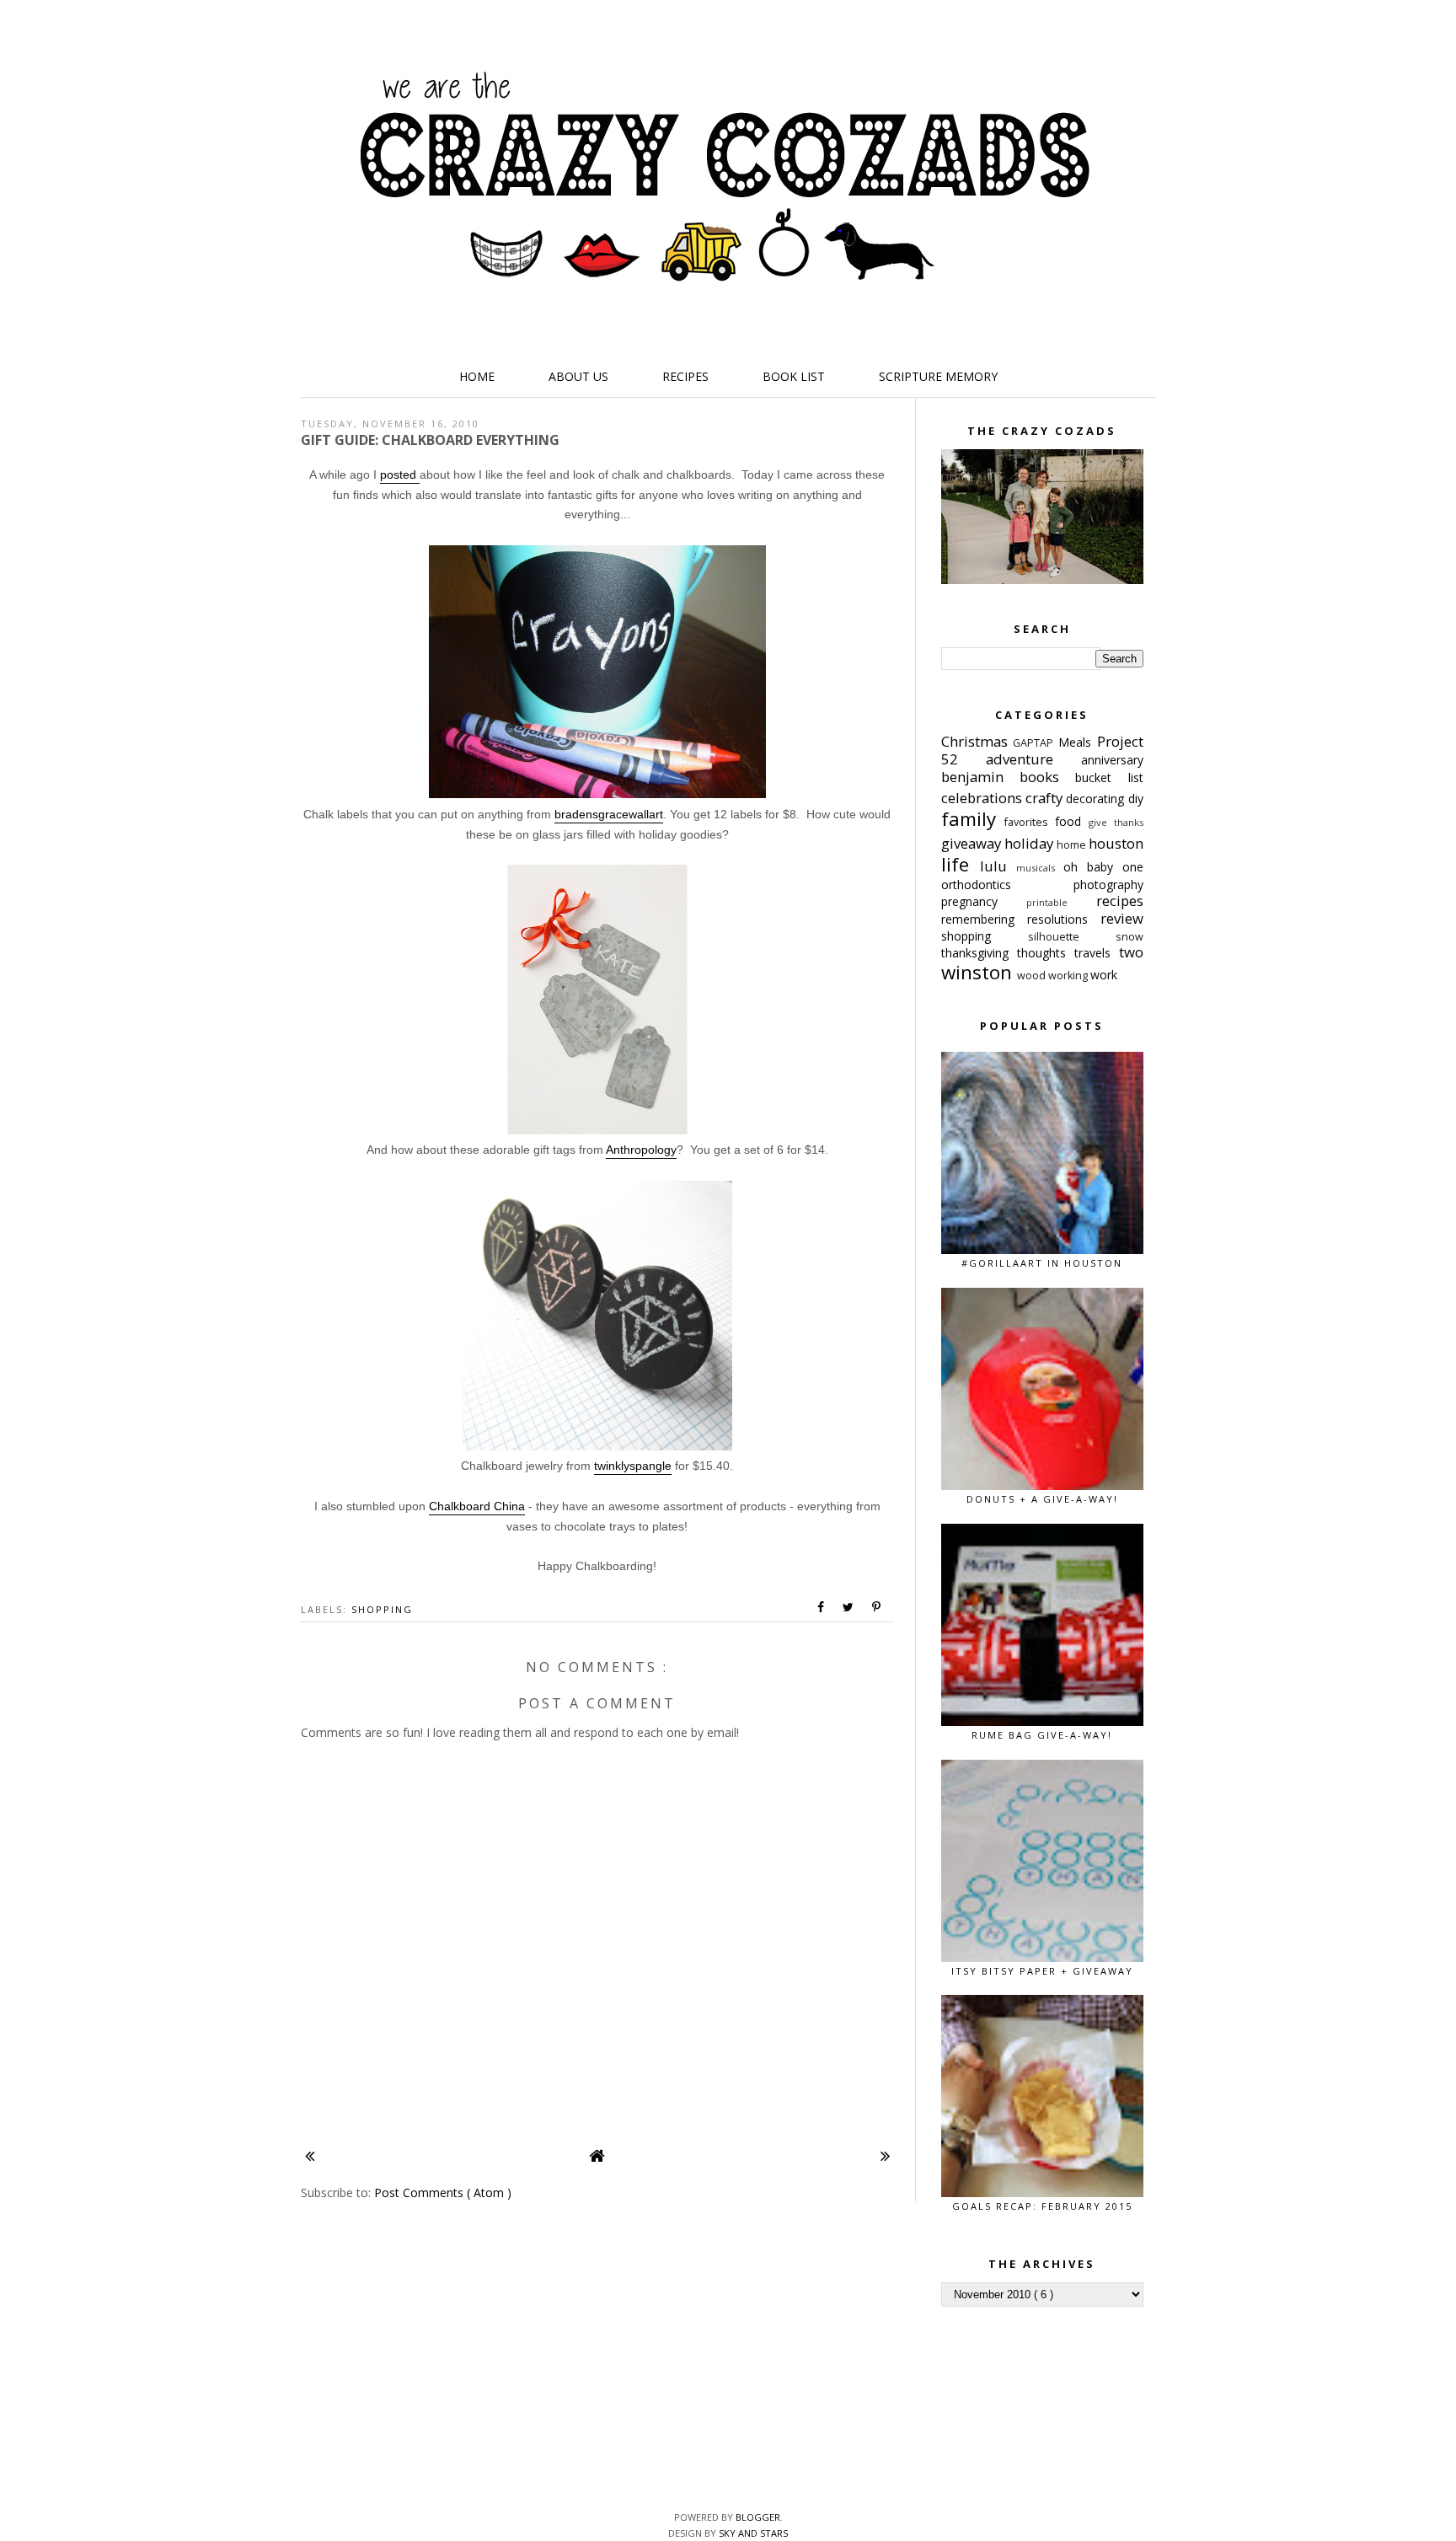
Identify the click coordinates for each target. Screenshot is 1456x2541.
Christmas (977, 741)
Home (477, 376)
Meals (1078, 742)
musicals (1040, 868)
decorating (1097, 799)
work (1104, 975)
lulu (998, 866)
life (961, 864)
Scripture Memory (938, 376)
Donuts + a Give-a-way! (1042, 1499)
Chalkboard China (477, 1506)
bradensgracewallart (609, 814)
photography (1108, 885)
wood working (1054, 976)
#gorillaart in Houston (1042, 1263)
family (973, 819)
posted (400, 474)
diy (1136, 799)
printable (1061, 902)
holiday (1030, 843)
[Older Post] (885, 2155)
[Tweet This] (849, 1607)
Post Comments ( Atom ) (443, 2193)
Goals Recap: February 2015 (1042, 2206)
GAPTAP (1036, 743)
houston (1116, 843)
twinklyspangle (633, 1466)
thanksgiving (979, 953)
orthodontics (1007, 885)
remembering (984, 919)
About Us (578, 376)
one (1133, 867)
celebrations (983, 798)
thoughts (1046, 953)
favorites (1030, 822)
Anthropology (641, 1150)
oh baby (1093, 867)
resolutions (1064, 919)
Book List (794, 376)
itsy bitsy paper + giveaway (1042, 1971)
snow (1129, 937)
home (1073, 845)
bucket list (1109, 777)
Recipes (685, 376)
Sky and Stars (753, 2533)
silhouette (1072, 937)
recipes (1120, 901)
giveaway (973, 843)
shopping (382, 1609)
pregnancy (984, 901)
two (1131, 952)
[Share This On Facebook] (822, 1607)
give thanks (1116, 822)
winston (979, 972)
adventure (1033, 759)
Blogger (758, 2517)
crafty (1046, 798)
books (1047, 777)
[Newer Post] (310, 2155)
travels (1097, 953)
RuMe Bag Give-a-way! (1042, 1735)
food (1072, 821)
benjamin (980, 777)
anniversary (1112, 760)
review (1122, 918)
